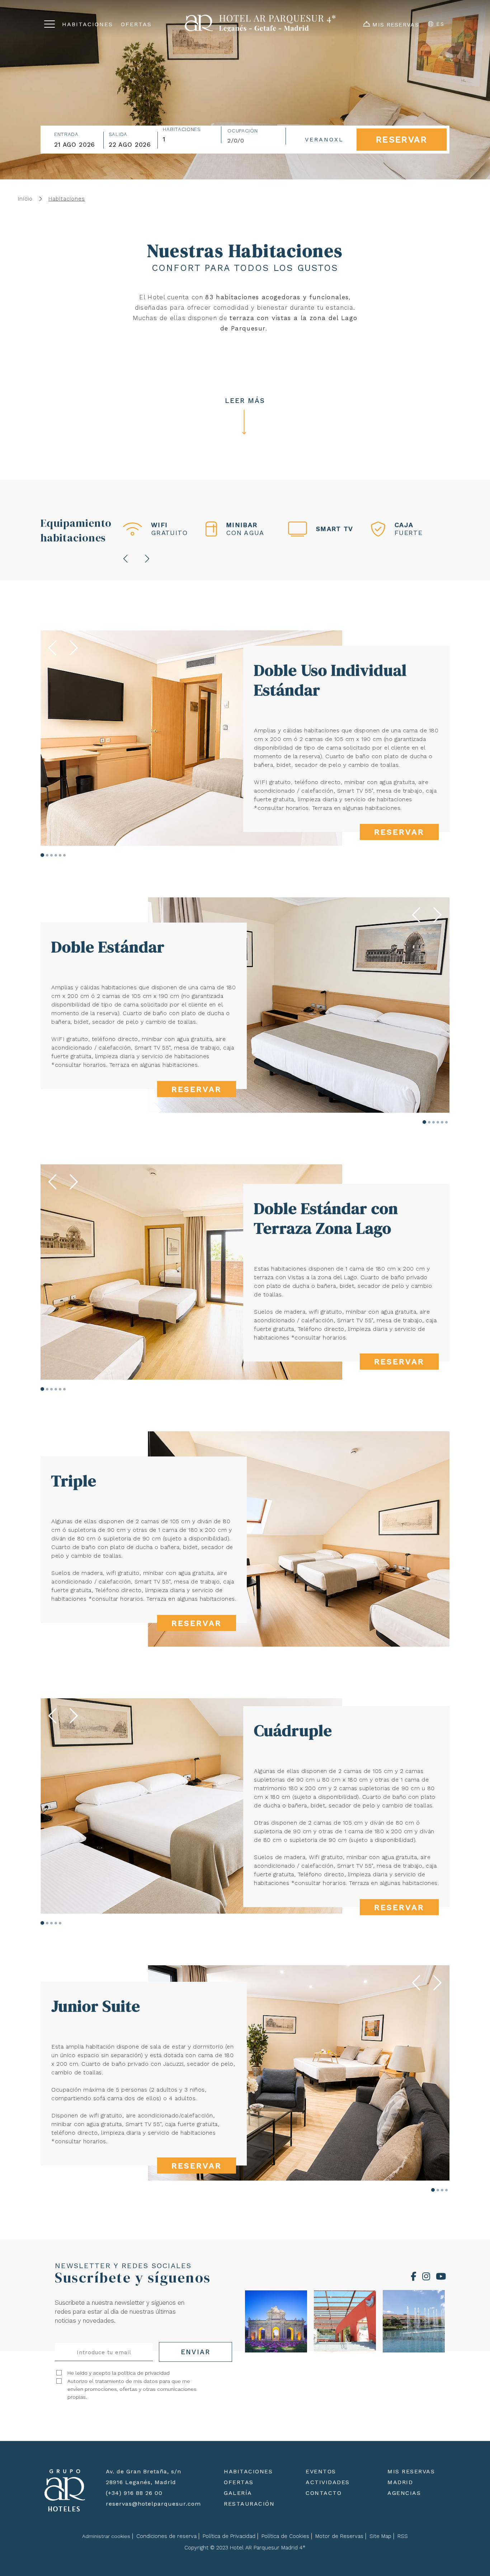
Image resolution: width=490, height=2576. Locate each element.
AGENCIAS (404, 2493)
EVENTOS (321, 2471)
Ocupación (242, 131)
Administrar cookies (106, 2536)
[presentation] (126, 559)
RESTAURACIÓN (249, 2504)
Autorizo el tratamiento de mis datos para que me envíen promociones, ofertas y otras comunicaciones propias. (132, 2389)
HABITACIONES (248, 2471)
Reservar (399, 832)
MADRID (400, 2482)
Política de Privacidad (229, 2536)
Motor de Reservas (339, 2536)
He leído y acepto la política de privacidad (119, 2373)
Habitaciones (182, 129)
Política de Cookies (285, 2536)
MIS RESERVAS (411, 2471)
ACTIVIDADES (328, 2482)
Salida (118, 134)
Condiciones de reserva (166, 2536)
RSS (403, 2536)
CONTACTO (324, 2493)
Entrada (66, 134)
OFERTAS (239, 2482)
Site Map (380, 2536)
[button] (42, 855)
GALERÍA (238, 2493)
